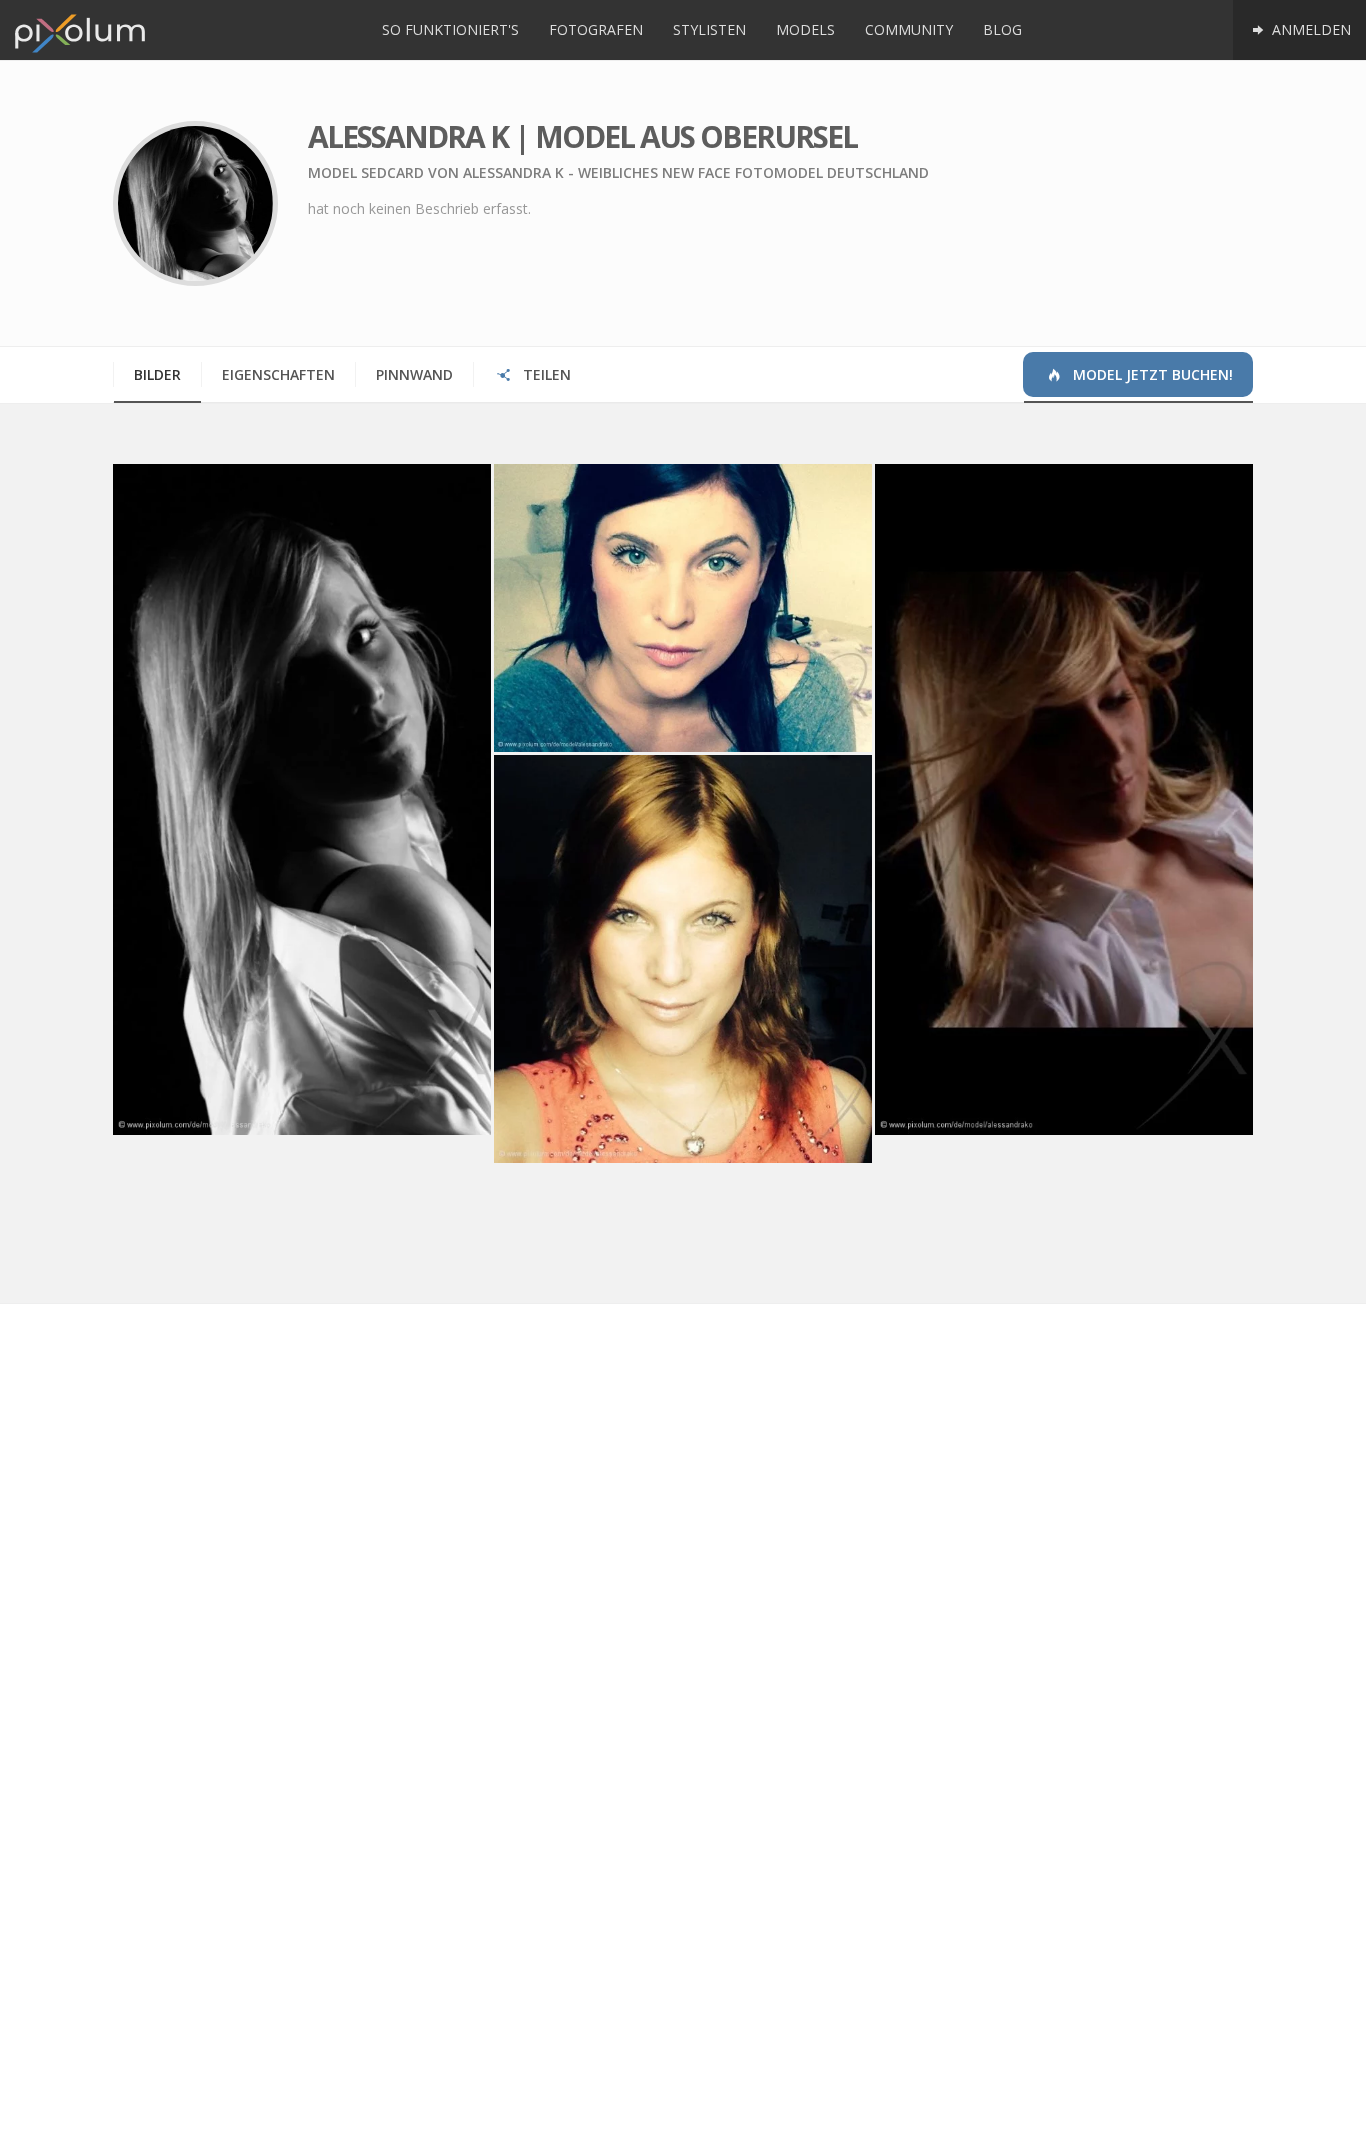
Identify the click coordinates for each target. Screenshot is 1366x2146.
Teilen (545, 374)
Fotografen (596, 29)
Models (805, 29)
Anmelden (1309, 29)
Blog (1002, 29)
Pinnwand (414, 374)
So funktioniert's (450, 29)
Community (909, 29)
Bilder (157, 374)
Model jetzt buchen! (1151, 374)
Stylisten (709, 29)
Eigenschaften (278, 374)
